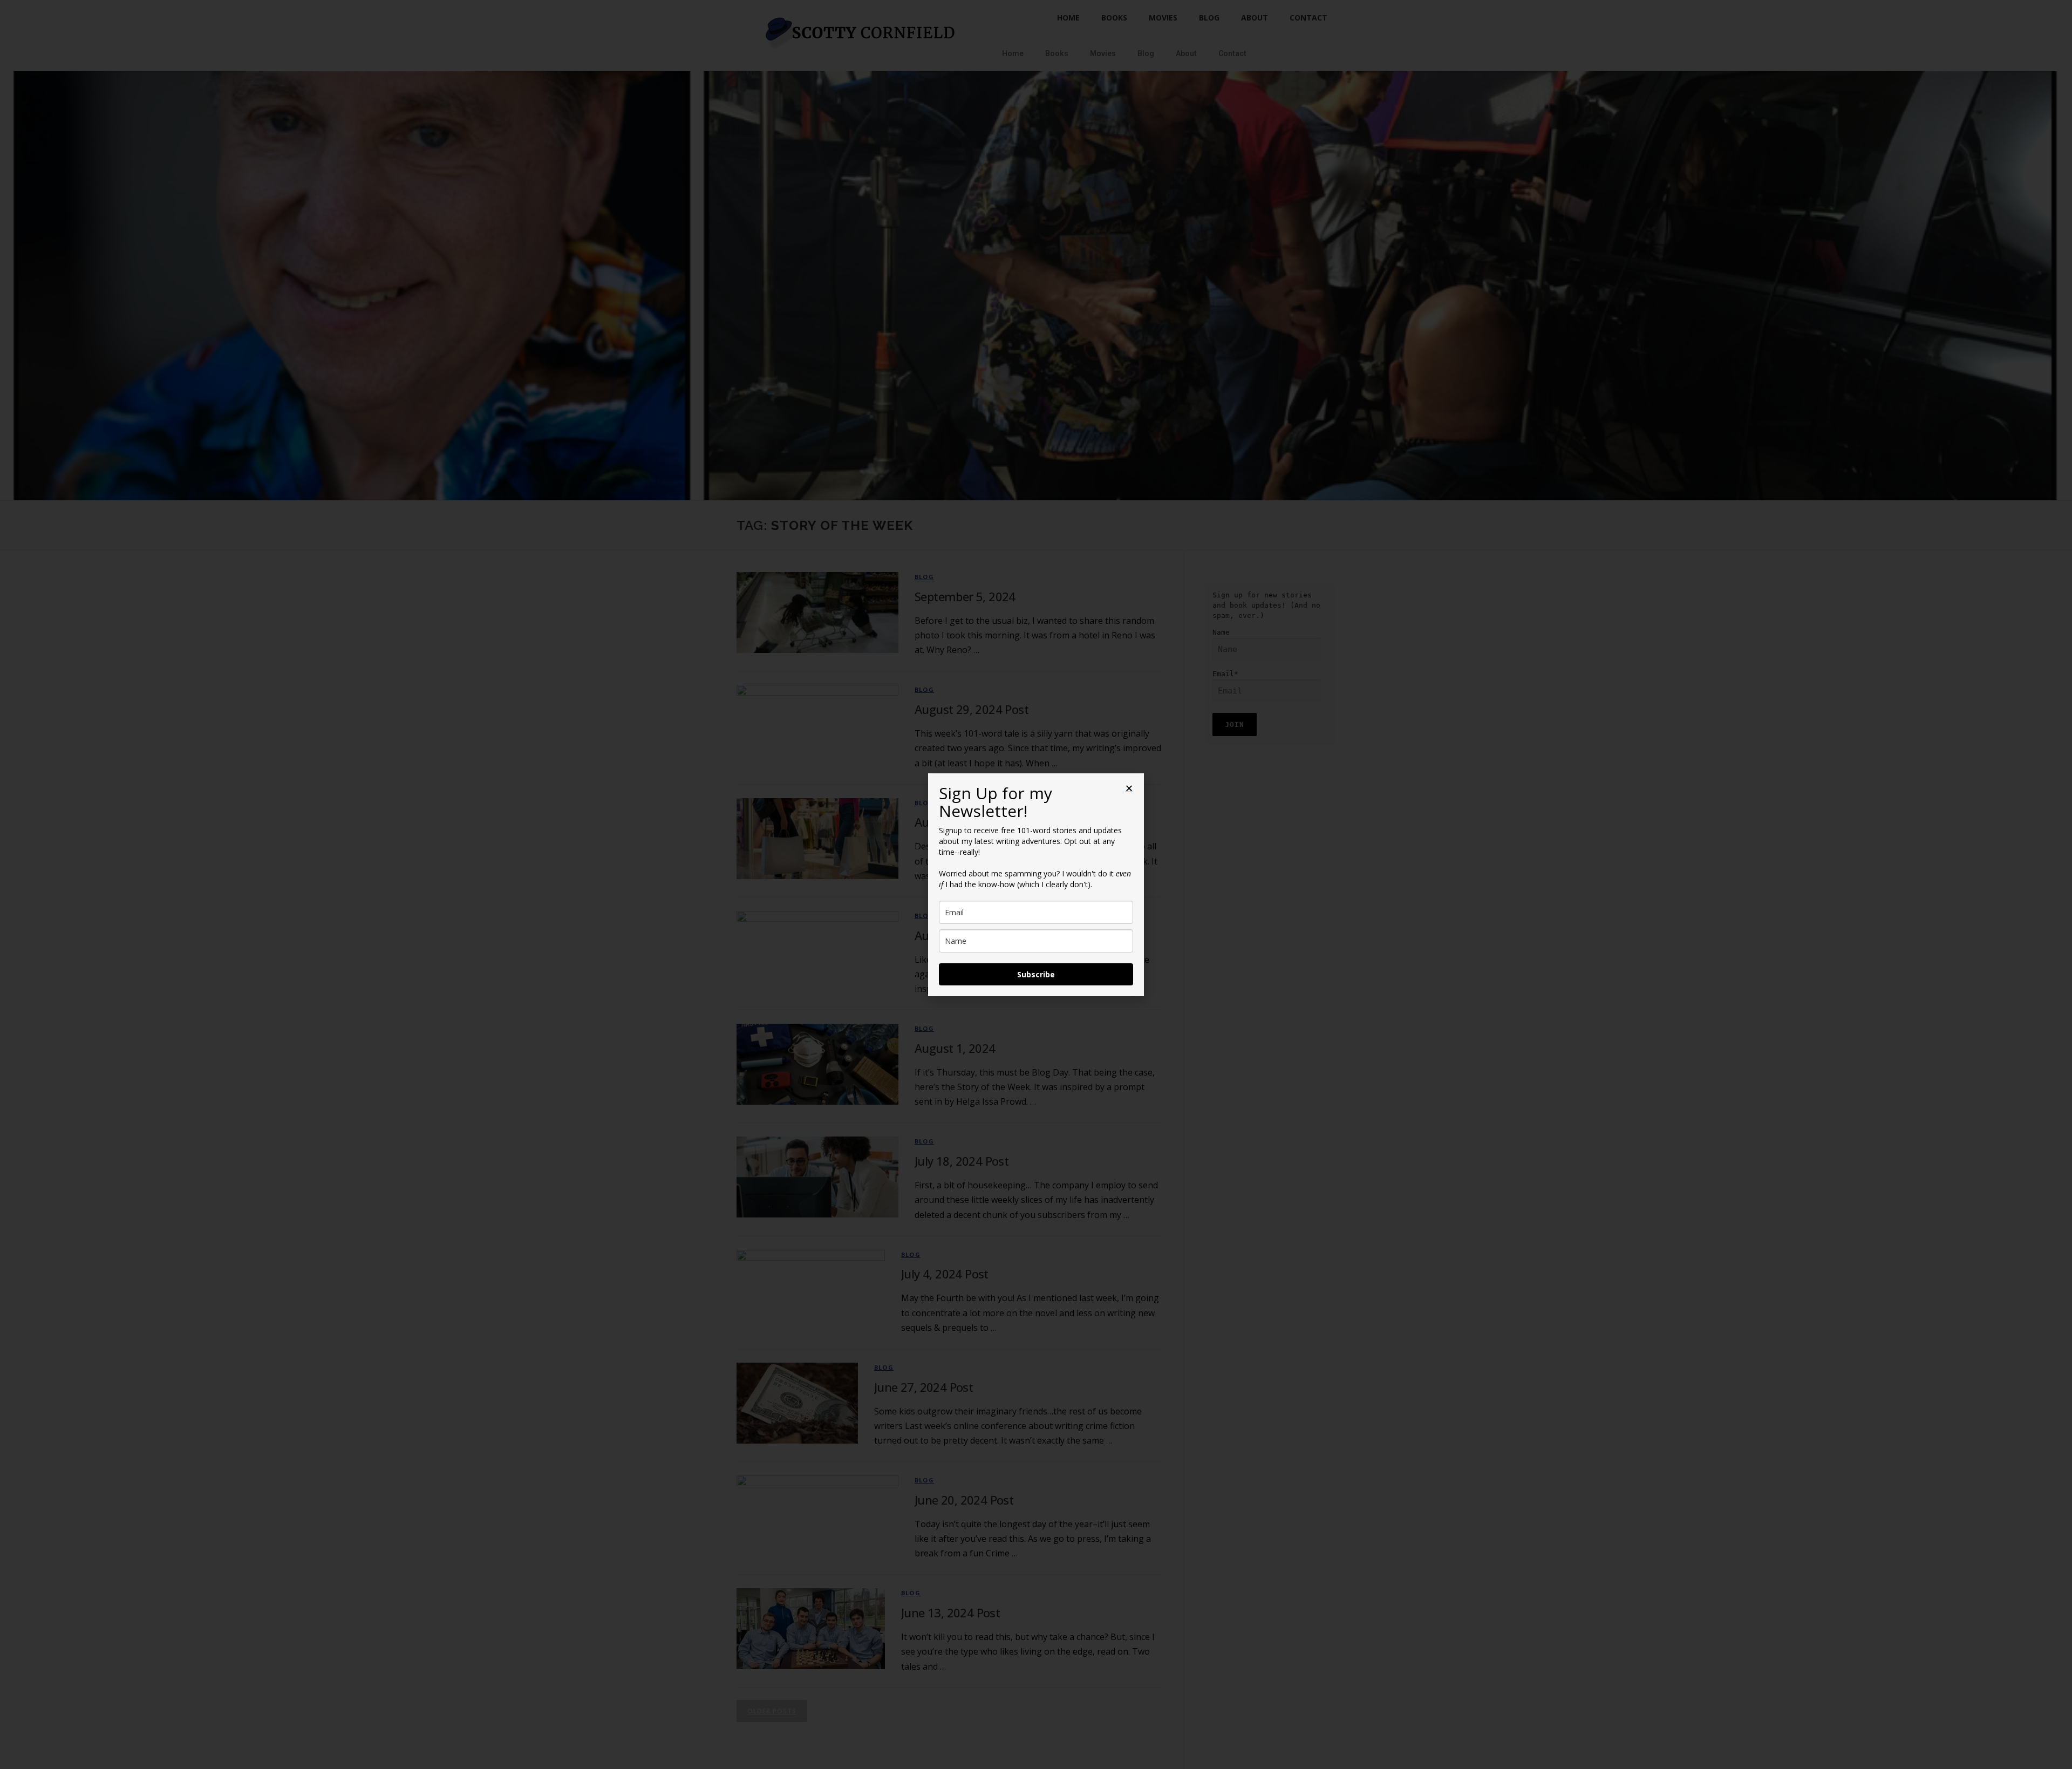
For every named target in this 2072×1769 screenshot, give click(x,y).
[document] (1036, 884)
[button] (1129, 788)
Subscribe (1036, 974)
